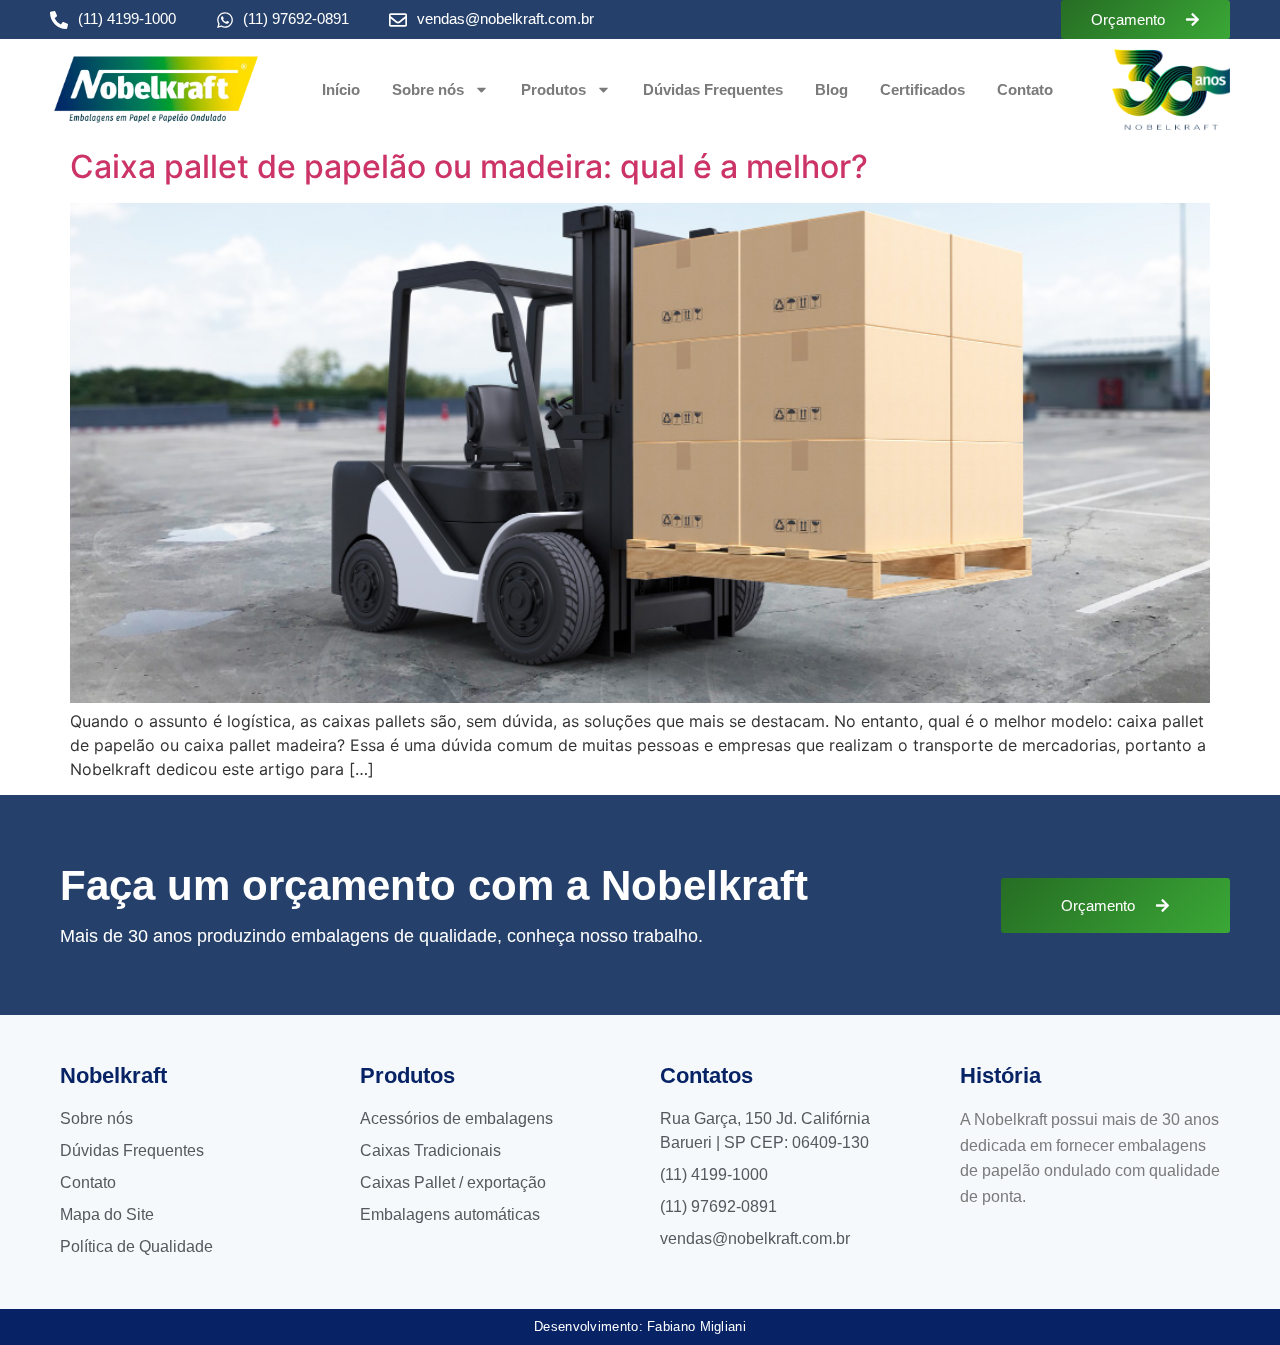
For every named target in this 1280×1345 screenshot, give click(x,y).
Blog (831, 89)
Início (341, 89)
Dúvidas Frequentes (713, 89)
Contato (1025, 89)
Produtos (553, 89)
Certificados (922, 89)
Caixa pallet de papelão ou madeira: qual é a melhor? (469, 166)
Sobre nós (428, 89)
